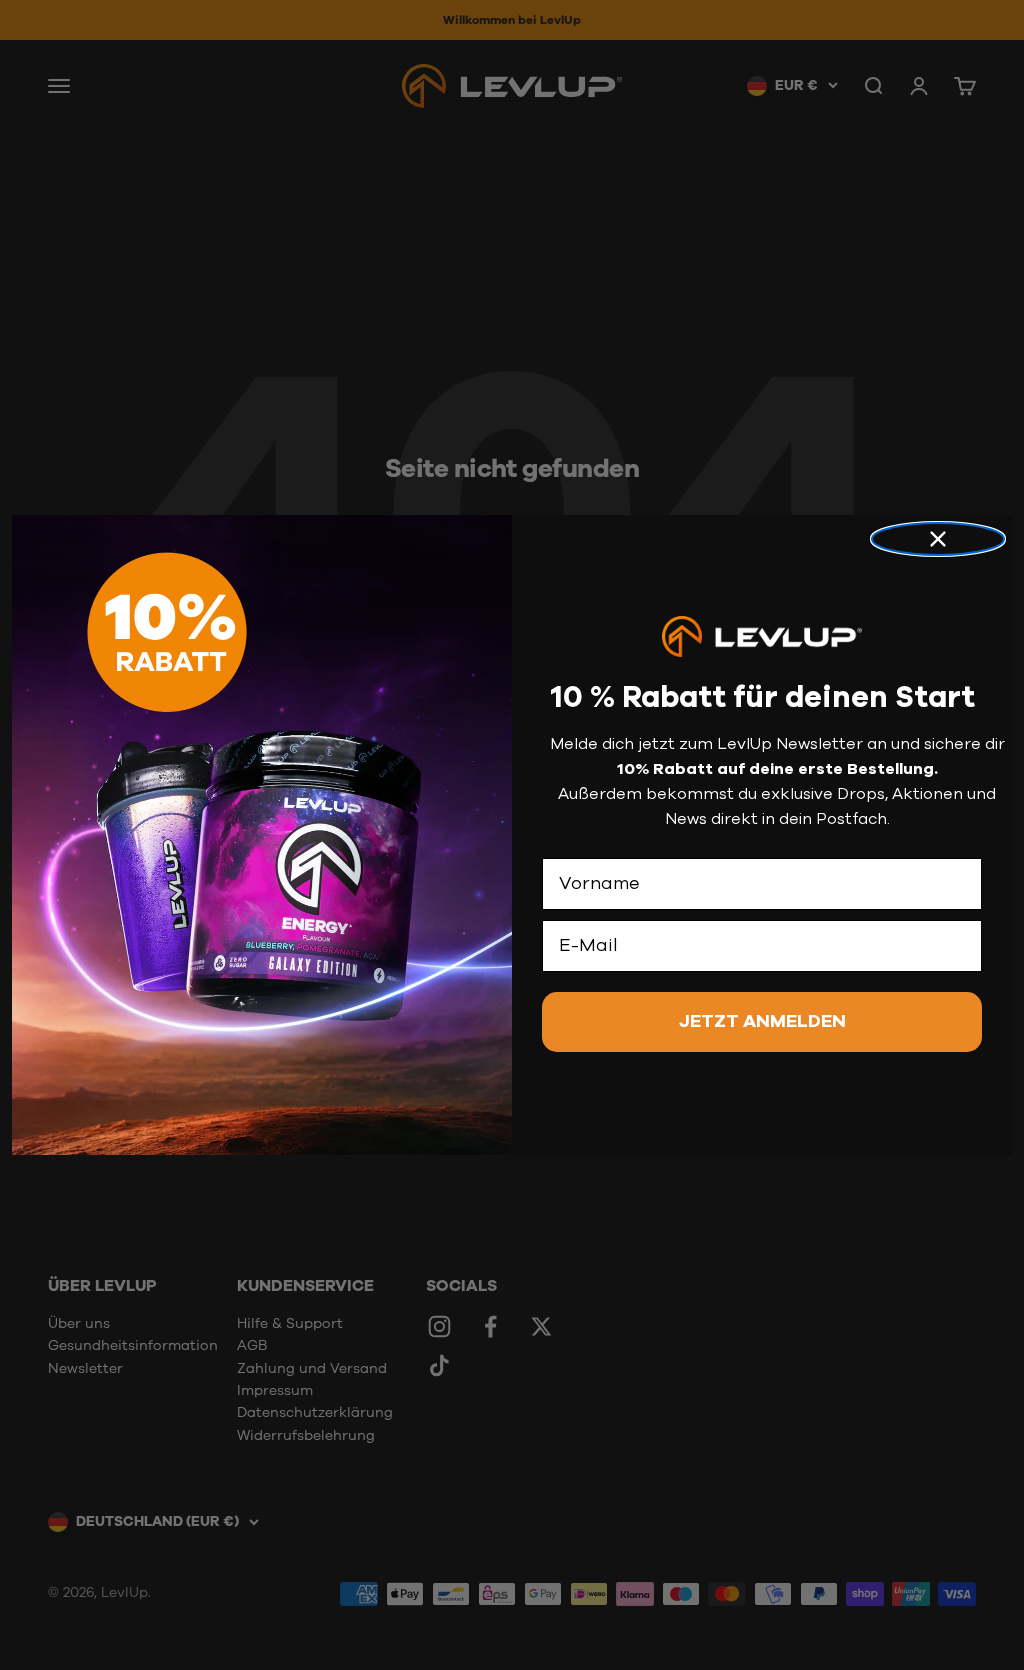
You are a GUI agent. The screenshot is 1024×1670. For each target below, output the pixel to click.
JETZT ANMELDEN (762, 1022)
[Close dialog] (938, 539)
